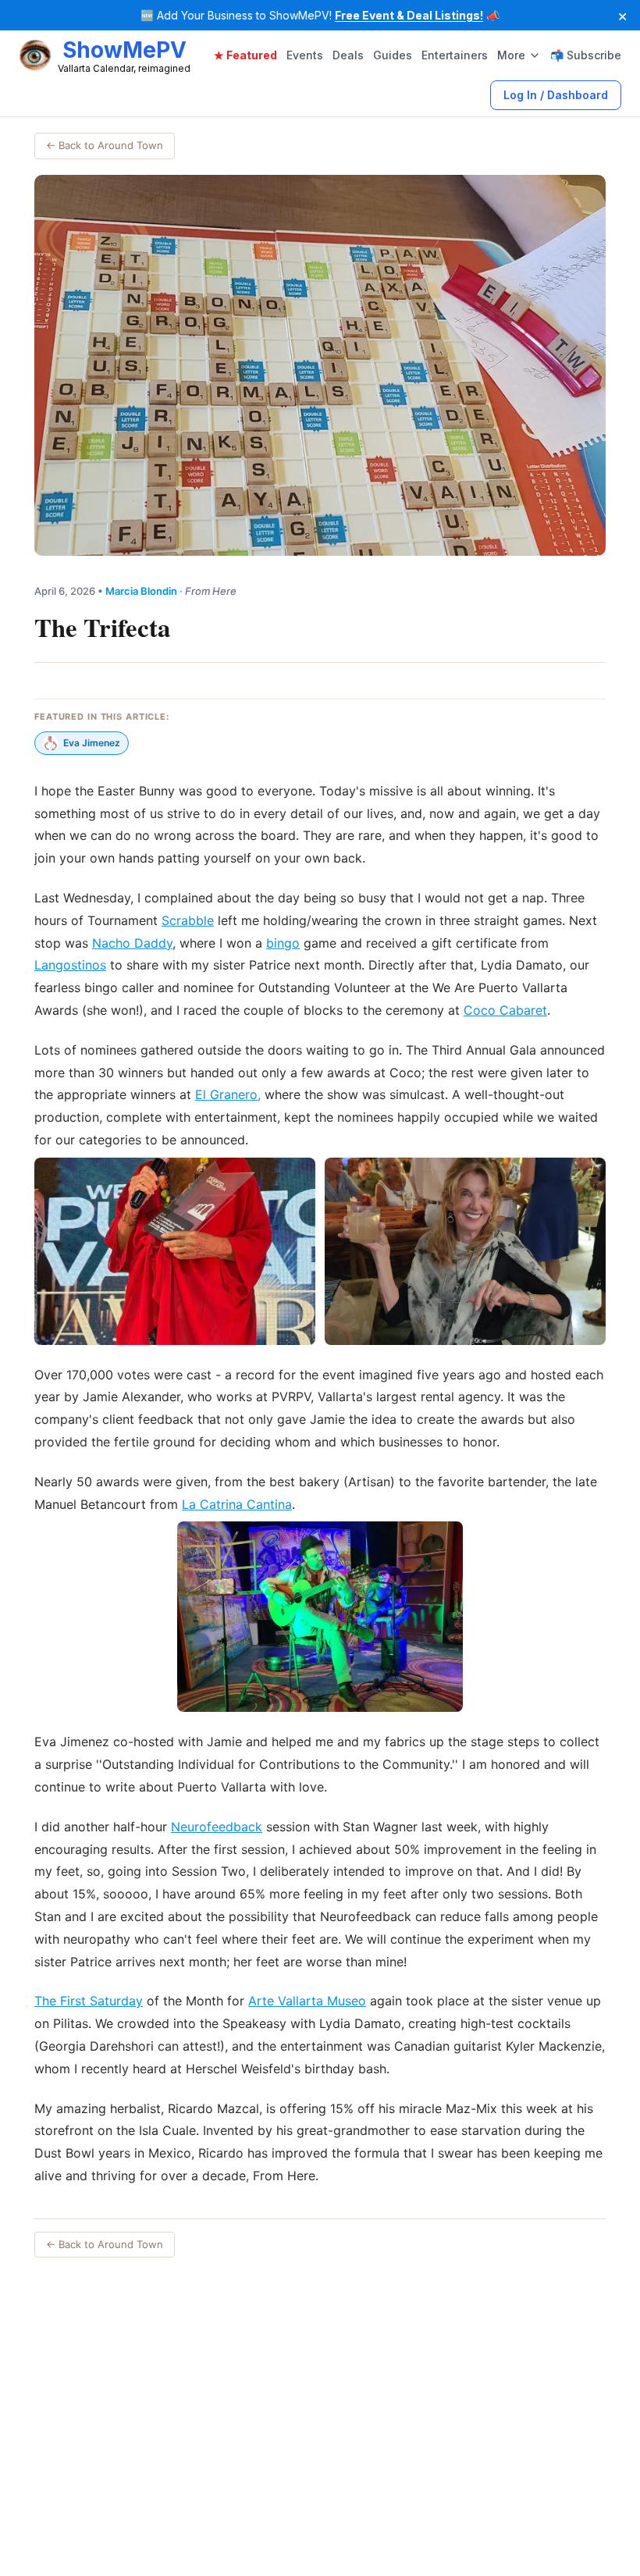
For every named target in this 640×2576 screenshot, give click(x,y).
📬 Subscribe (586, 55)
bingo (283, 943)
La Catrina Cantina (237, 1504)
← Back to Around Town (105, 145)
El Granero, (228, 1094)
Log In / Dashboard (556, 95)
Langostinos (70, 965)
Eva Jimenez (92, 743)
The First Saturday (89, 2001)
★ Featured (245, 55)
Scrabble (188, 920)
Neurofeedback (217, 1827)
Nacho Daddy (132, 943)
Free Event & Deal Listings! (409, 15)
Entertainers (455, 55)
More (511, 55)
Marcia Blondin (141, 591)
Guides (393, 55)
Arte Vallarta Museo (307, 2001)
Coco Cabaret (505, 1010)
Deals (348, 55)
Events (305, 55)
